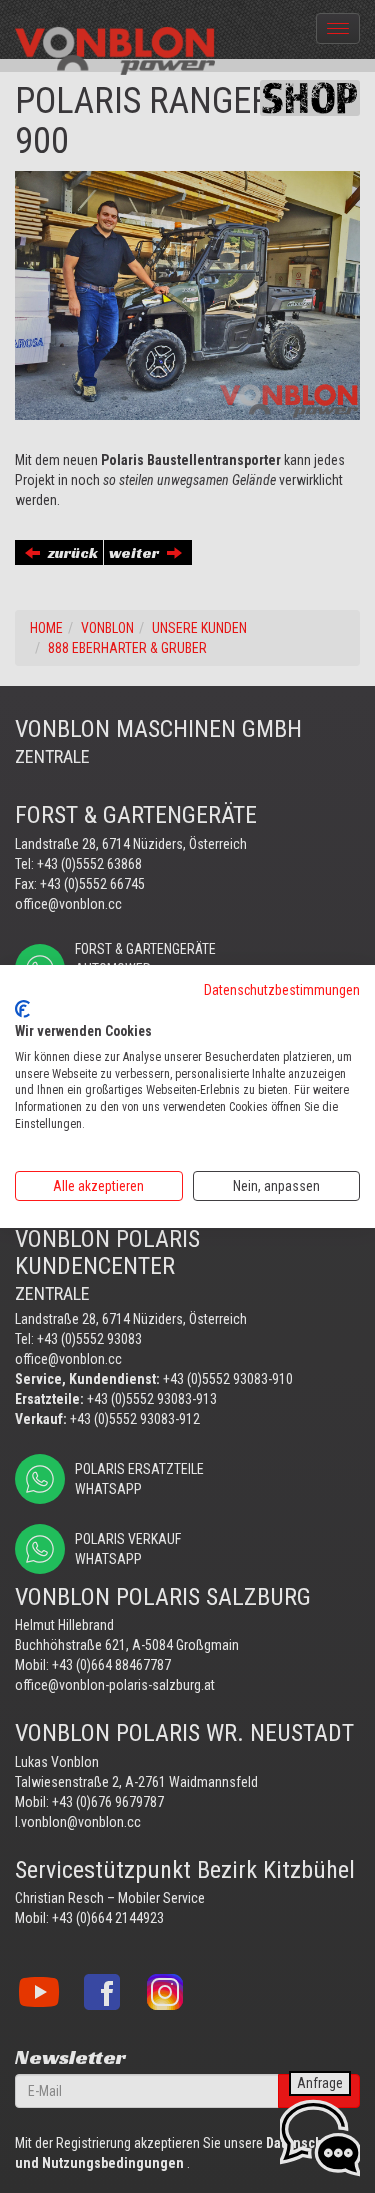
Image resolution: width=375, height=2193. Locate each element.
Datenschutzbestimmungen (282, 990)
